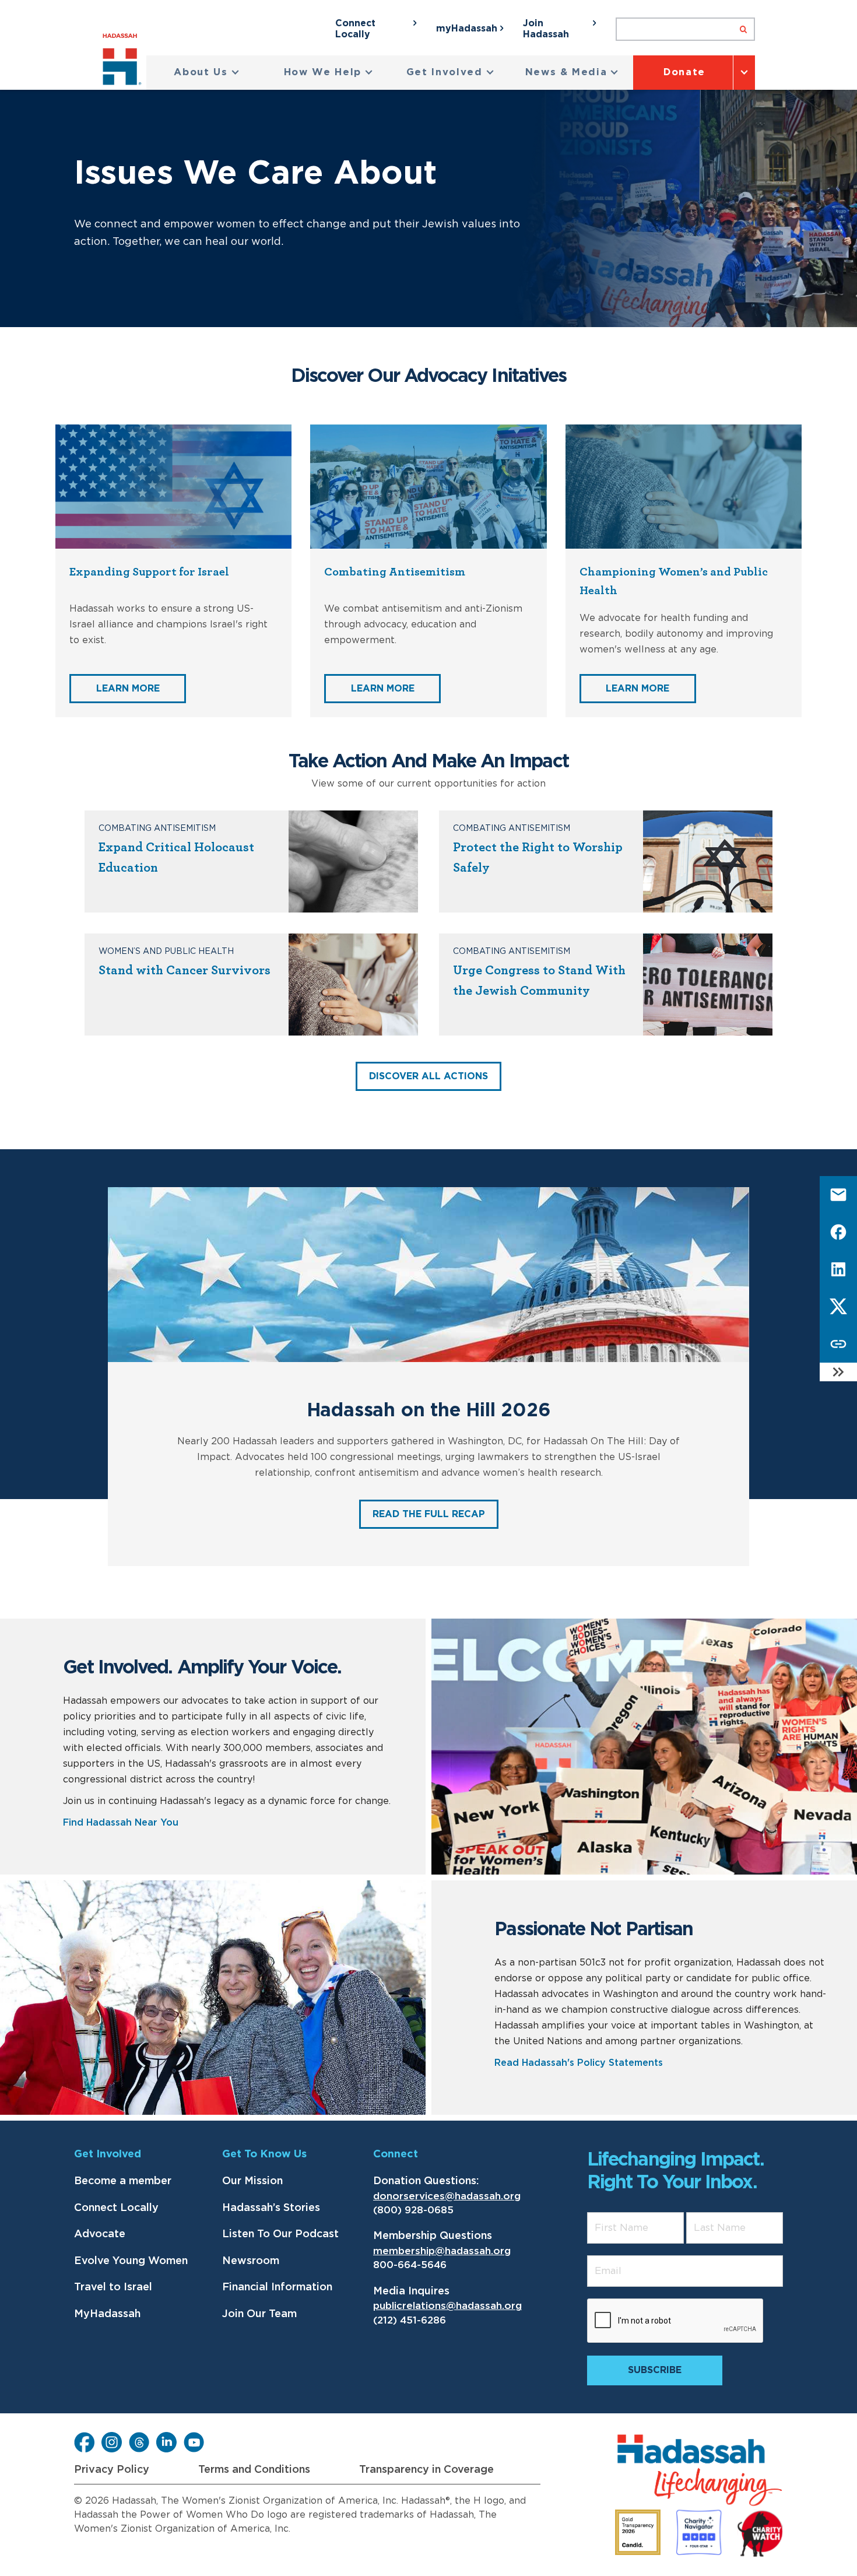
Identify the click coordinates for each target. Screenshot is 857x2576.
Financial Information (277, 2287)
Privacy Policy (112, 2470)
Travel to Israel (113, 2287)
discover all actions (428, 1076)
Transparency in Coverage (426, 2470)
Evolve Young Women (131, 2261)
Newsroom (251, 2261)
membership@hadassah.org (442, 2251)
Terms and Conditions (254, 2470)
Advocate (100, 2234)
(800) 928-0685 (413, 2210)
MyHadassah (107, 2314)
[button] (207, 73)
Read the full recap (429, 1514)
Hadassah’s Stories (271, 2208)
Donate (684, 72)
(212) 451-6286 (410, 2320)
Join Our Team (259, 2314)
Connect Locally (116, 2208)
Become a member (123, 2181)
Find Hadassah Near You (121, 1823)
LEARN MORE (128, 689)
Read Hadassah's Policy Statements (579, 2063)
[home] (124, 62)
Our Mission (252, 2181)
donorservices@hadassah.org (447, 2196)
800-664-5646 (410, 2265)
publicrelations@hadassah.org (447, 2306)
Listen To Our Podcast (280, 2234)
